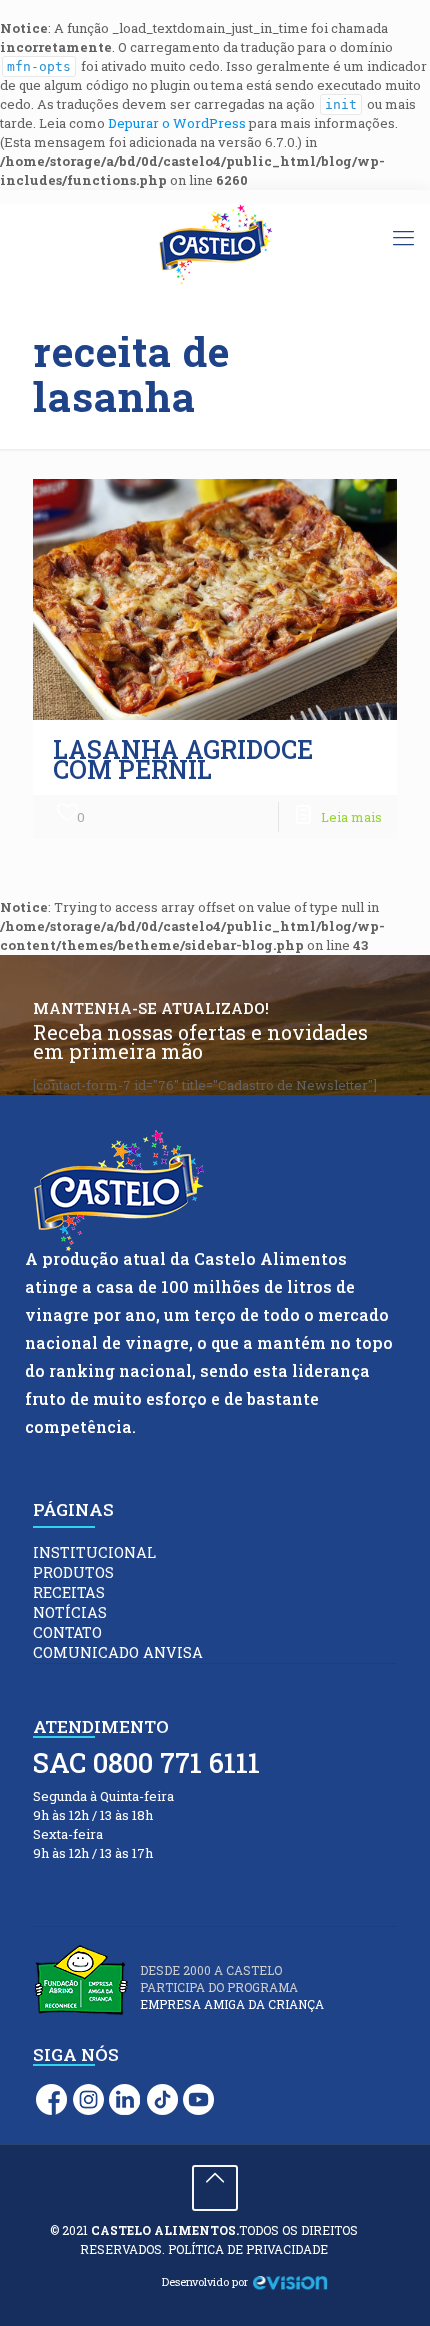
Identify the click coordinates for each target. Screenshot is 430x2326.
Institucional (94, 1552)
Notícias (70, 1612)
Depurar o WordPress (177, 123)
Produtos (73, 1572)
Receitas (69, 1592)
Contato (67, 1632)
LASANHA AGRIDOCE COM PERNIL (183, 759)
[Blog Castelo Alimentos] (215, 245)
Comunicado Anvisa (118, 1652)
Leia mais (351, 817)
